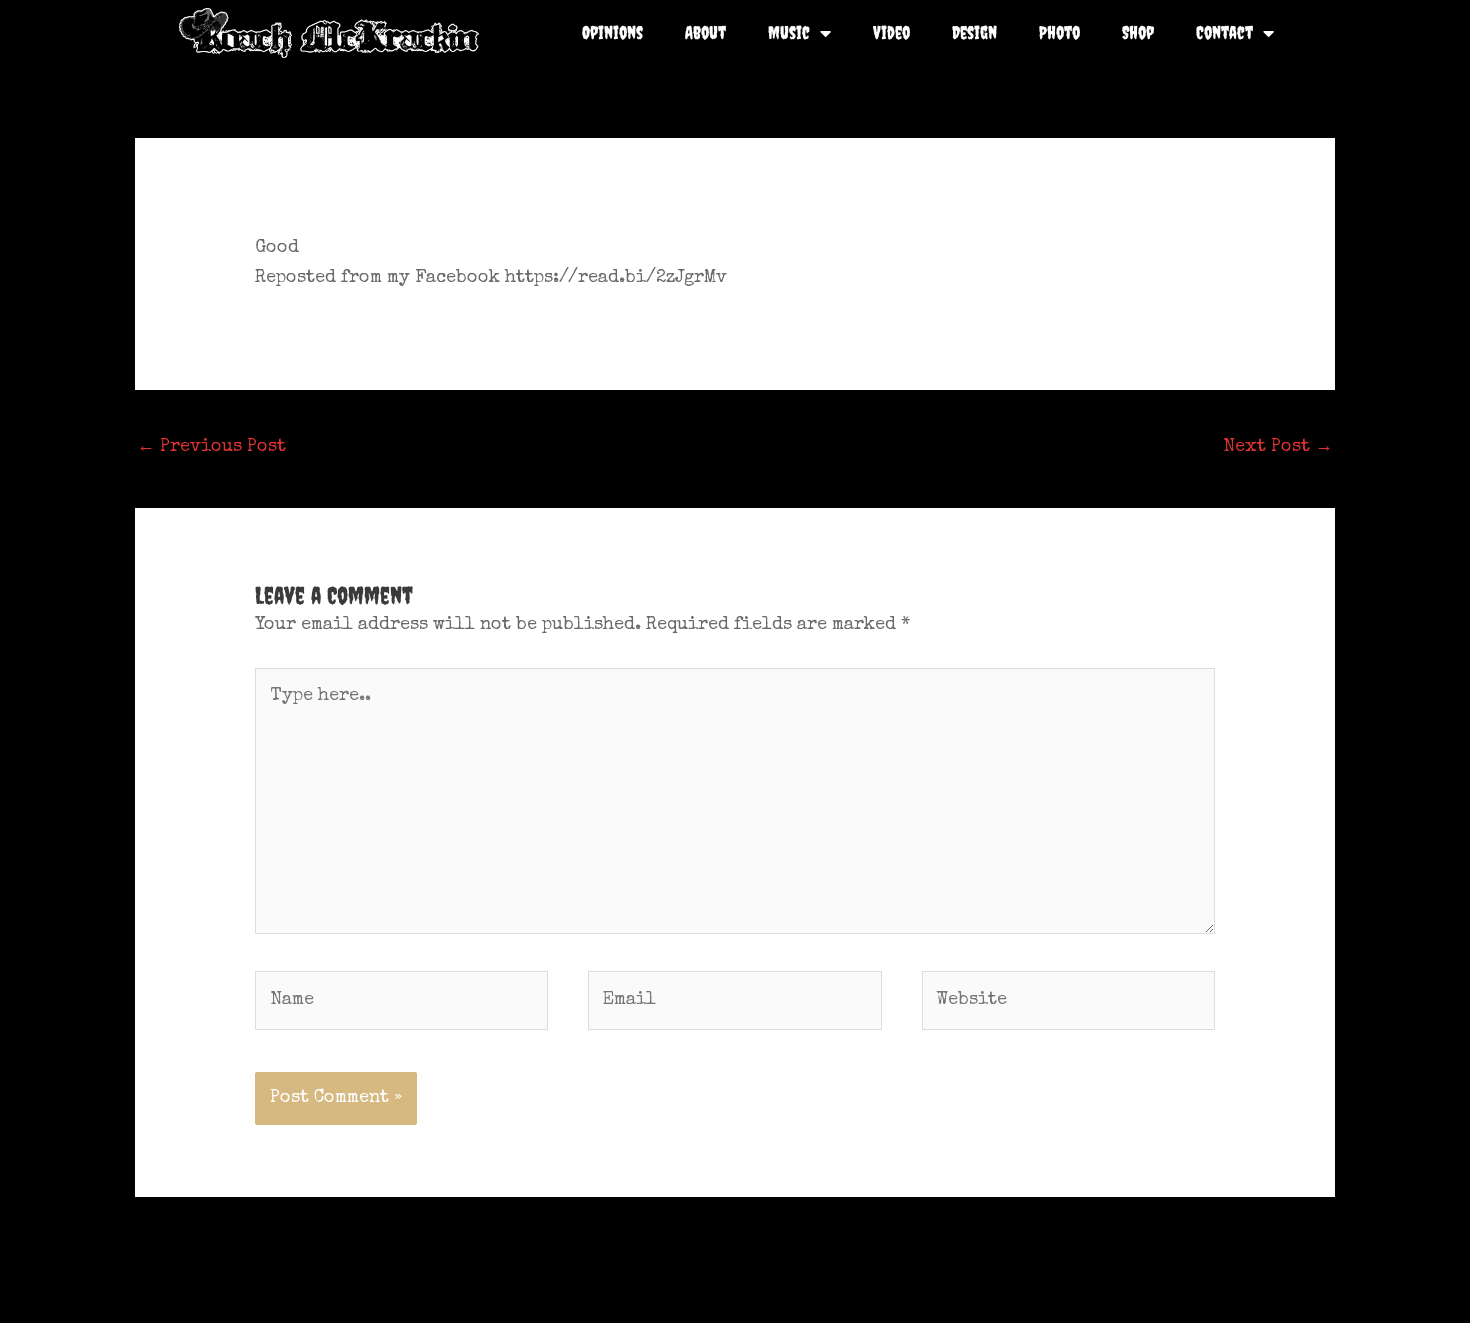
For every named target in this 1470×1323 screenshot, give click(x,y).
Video (891, 32)
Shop (1138, 32)
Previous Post (211, 447)
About (705, 32)
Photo (1059, 32)
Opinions (612, 32)
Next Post (1278, 447)
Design (974, 32)
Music (789, 32)
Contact (1224, 32)
